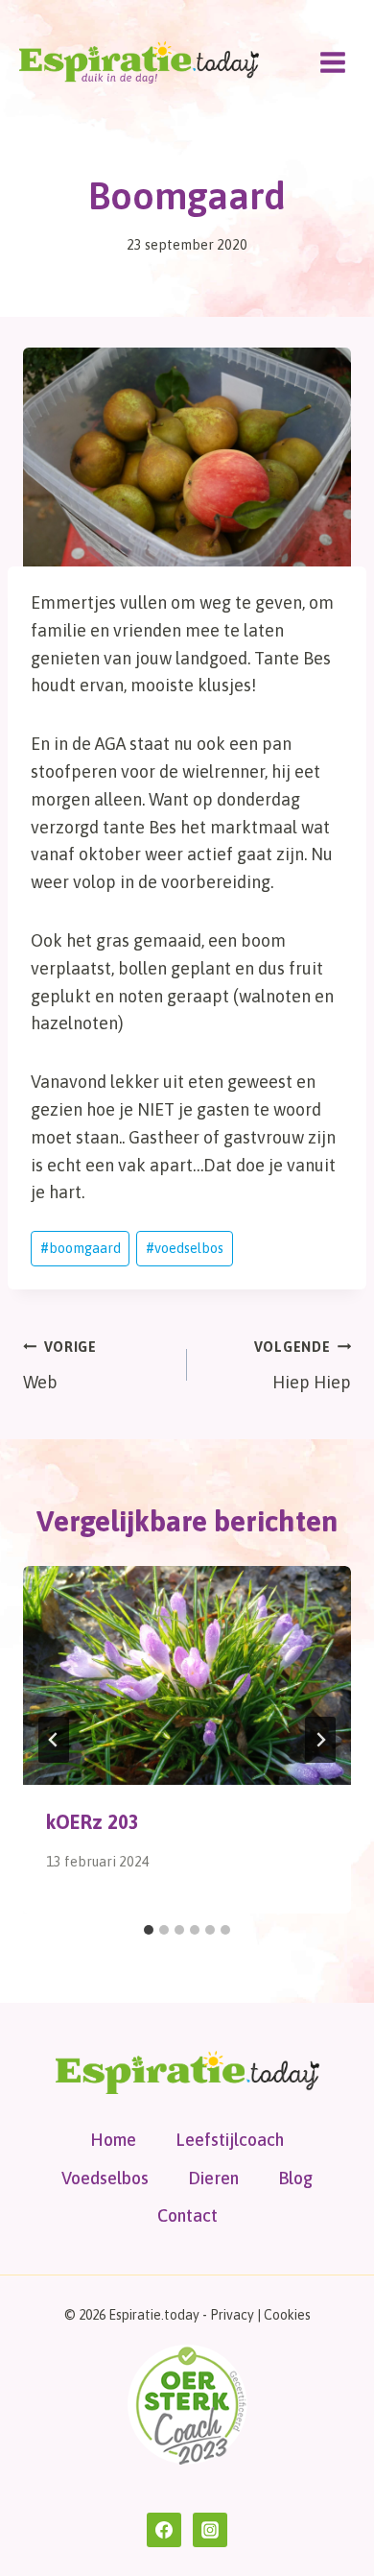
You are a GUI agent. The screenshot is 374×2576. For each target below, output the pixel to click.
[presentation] (187, 1675)
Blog (295, 2178)
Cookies (287, 2315)
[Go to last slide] (54, 1740)
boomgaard (81, 1248)
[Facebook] (164, 2530)
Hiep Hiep (303, 1366)
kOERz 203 (93, 1822)
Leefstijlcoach (230, 2140)
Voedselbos (105, 2178)
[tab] (149, 1930)
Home (113, 2140)
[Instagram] (210, 2530)
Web (60, 1366)
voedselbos (185, 1248)
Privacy (232, 2315)
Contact (187, 2215)
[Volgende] (320, 1740)
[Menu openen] (332, 62)
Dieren (213, 2178)
